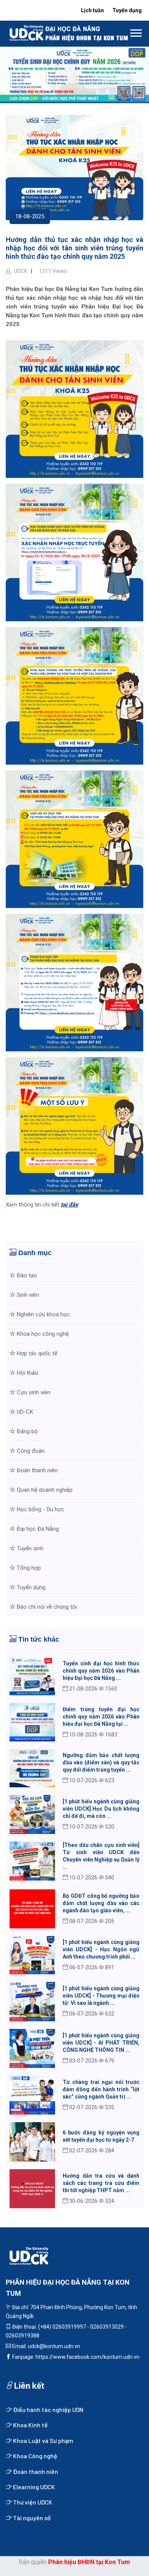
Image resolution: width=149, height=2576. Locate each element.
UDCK (20, 271)
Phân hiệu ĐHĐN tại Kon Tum (89, 2562)
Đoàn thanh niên (35, 2471)
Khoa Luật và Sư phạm (43, 2440)
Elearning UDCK (33, 2487)
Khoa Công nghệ (35, 2456)
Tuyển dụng (127, 10)
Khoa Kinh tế (30, 2425)
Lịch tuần (92, 10)
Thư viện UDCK (32, 2502)
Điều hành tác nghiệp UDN (48, 2410)
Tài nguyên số (31, 2518)
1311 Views (52, 271)
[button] (135, 32)
